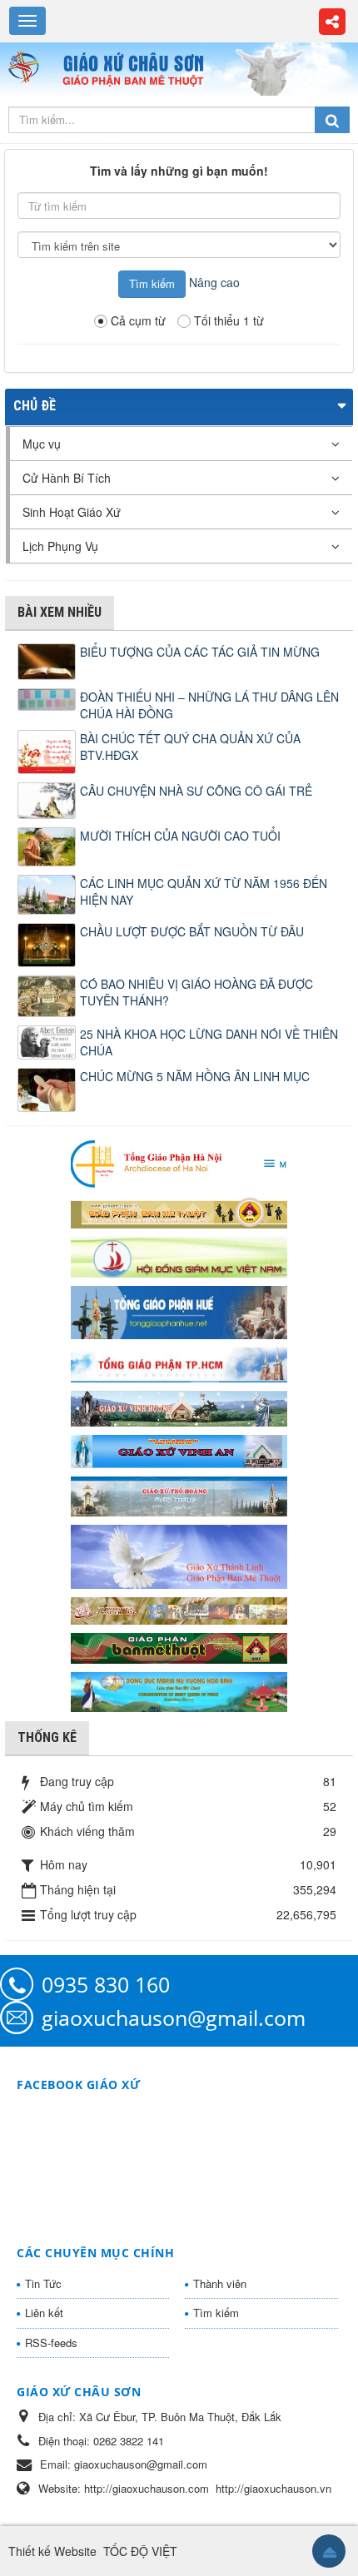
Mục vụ (42, 444)
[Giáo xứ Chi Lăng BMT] (179, 1609)
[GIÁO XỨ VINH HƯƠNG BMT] (179, 1407)
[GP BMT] (179, 1646)
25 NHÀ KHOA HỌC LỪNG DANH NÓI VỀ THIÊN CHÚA (209, 1042)
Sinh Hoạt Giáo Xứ (72, 512)
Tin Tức (43, 2283)
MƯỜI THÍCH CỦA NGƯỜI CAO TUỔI (180, 836)
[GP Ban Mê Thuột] (179, 1211)
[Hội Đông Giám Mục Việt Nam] (179, 1255)
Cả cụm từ (138, 320)
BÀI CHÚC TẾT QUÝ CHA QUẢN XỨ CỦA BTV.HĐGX (190, 747)
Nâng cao (214, 282)
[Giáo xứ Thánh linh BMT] (179, 1555)
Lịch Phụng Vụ (60, 546)
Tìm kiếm (216, 2313)
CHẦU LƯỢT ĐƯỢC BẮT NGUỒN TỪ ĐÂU (192, 931)
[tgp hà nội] (179, 1163)
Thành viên (220, 2283)
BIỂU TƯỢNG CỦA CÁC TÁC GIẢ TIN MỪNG (200, 652)
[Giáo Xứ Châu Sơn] (30, 67)
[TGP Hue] (179, 1311)
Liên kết (44, 2313)
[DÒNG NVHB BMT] (179, 1690)
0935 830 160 (106, 1984)
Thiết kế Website (52, 2551)
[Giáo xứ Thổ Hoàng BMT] (179, 1495)
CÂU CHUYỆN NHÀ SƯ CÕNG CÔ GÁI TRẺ (196, 791)
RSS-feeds (51, 2343)
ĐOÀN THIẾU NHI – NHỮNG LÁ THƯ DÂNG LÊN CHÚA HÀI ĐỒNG (209, 705)
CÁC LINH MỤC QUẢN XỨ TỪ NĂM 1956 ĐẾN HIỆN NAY (204, 891)
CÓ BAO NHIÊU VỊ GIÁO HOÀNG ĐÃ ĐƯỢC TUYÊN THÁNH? (196, 992)
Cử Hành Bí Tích (67, 478)
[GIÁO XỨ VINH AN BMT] (179, 1450)
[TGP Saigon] (179, 1363)
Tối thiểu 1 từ (229, 320)
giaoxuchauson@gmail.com (174, 2018)
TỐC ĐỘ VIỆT (140, 2551)
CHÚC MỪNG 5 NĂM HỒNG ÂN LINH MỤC (195, 1076)
